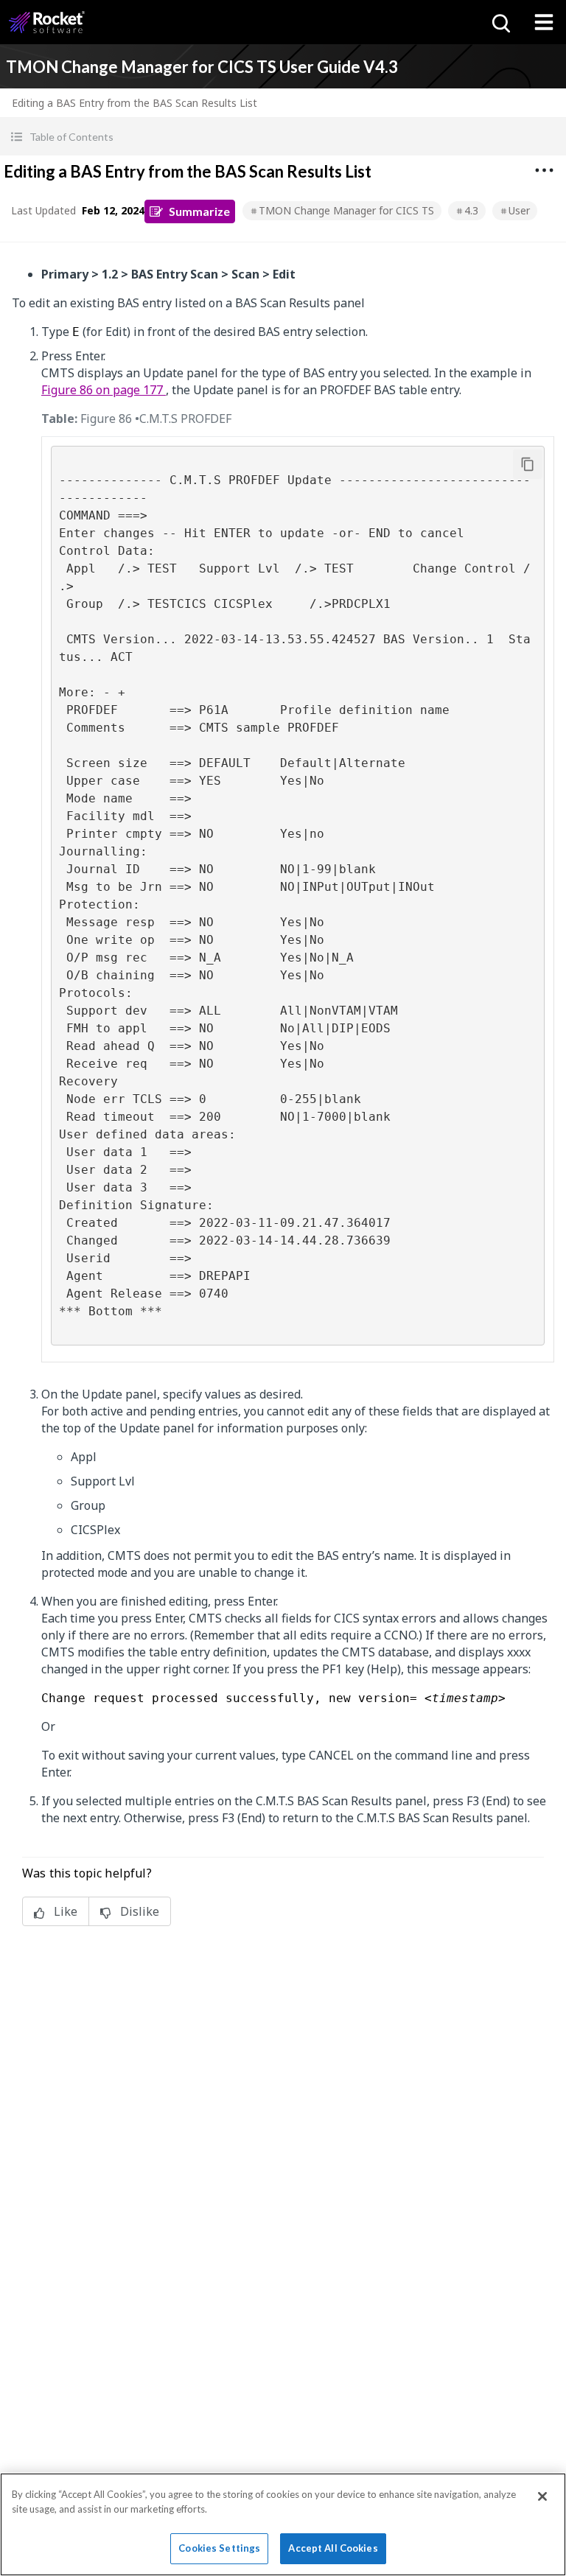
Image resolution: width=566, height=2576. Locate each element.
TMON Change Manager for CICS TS (346, 210)
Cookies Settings (219, 2548)
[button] (283, 137)
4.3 (471, 210)
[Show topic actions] (544, 170)
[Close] (542, 2496)
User (519, 210)
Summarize (199, 211)
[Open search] (500, 22)
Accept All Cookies (333, 2548)
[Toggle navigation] (544, 22)
